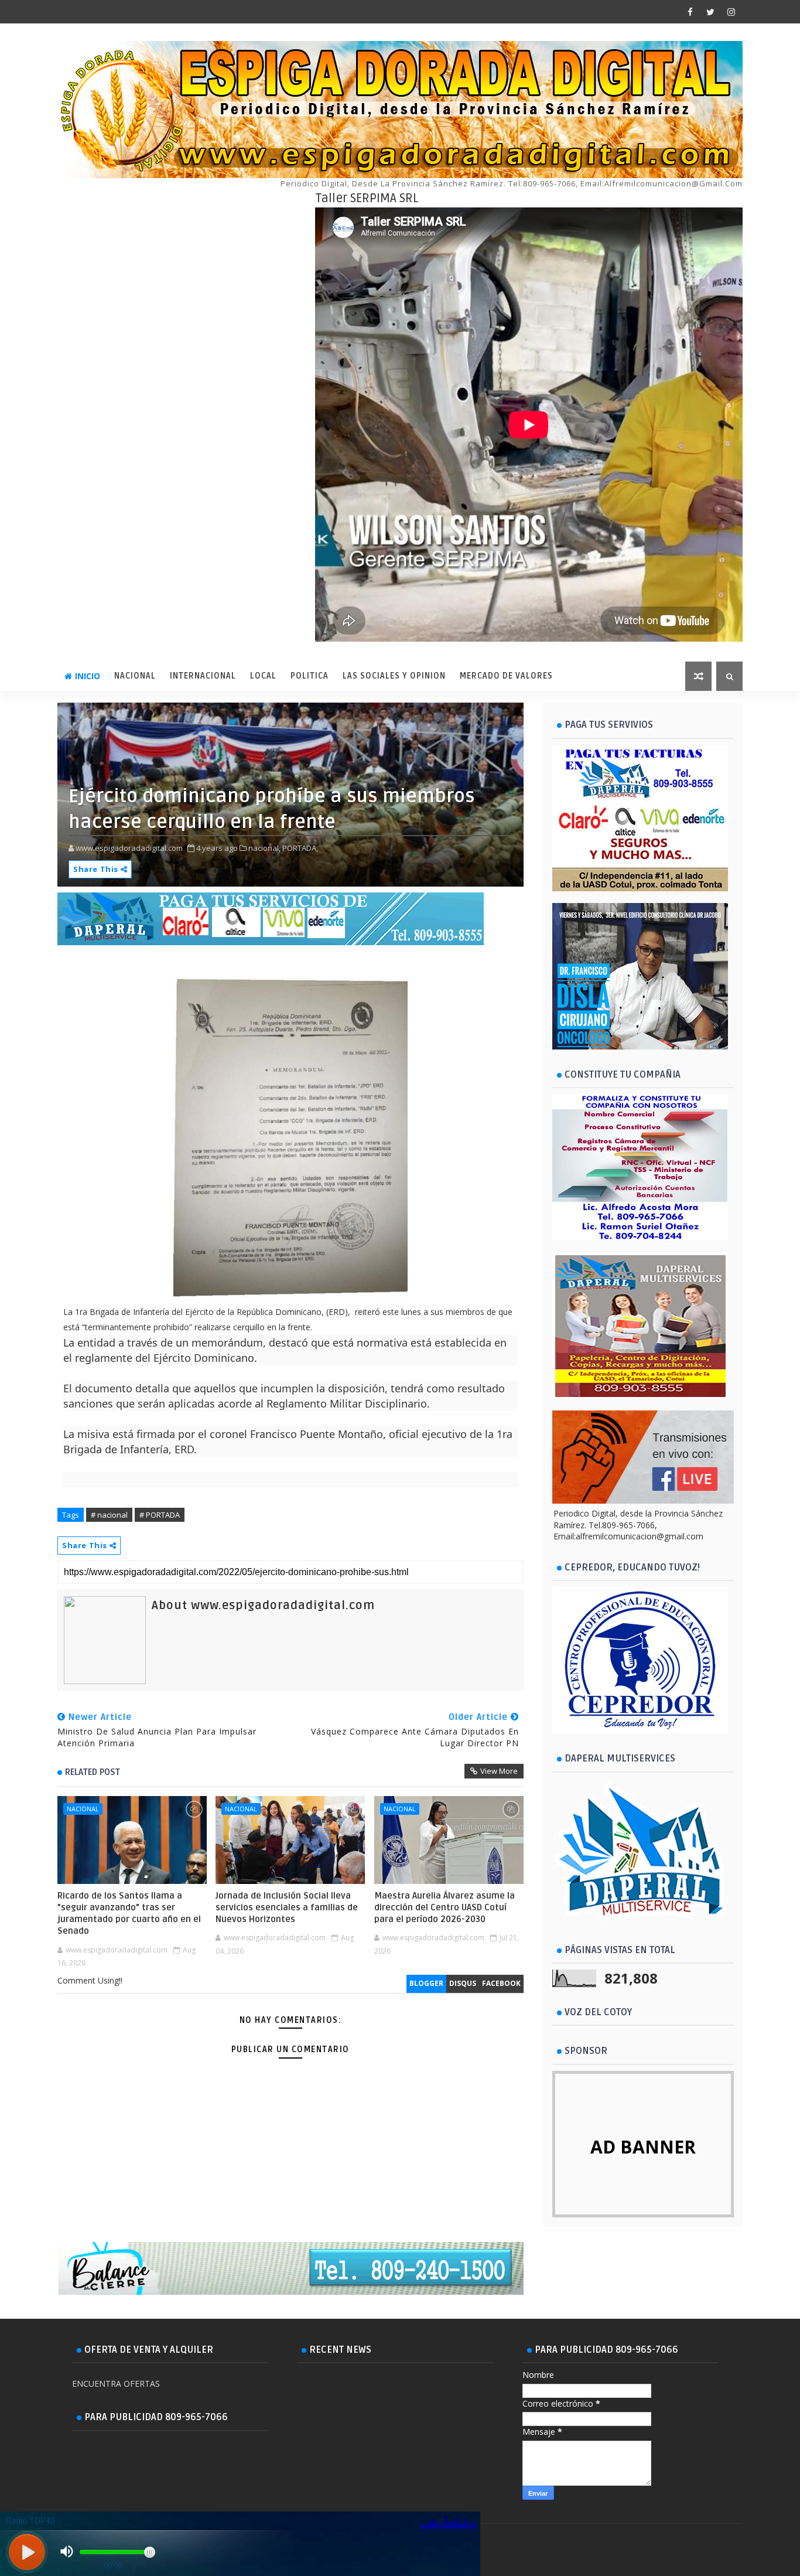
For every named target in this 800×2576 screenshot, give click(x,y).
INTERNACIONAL (203, 676)
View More (499, 1771)
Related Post (93, 1772)
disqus (463, 1983)
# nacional (109, 1515)
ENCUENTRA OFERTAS (116, 2384)
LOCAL (263, 676)
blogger (426, 1983)
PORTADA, (300, 848)
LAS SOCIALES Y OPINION (394, 676)
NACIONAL (135, 676)
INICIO (88, 676)
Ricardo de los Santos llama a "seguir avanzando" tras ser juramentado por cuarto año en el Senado (129, 1914)
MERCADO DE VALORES (506, 676)
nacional (83, 1809)
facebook (501, 1983)
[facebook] (690, 12)
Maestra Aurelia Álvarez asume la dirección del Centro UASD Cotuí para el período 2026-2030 (445, 1908)
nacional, (264, 848)
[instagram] (731, 12)
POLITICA (310, 676)
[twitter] (710, 12)
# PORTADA (160, 1515)
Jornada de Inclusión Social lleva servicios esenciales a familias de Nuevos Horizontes (287, 1908)
